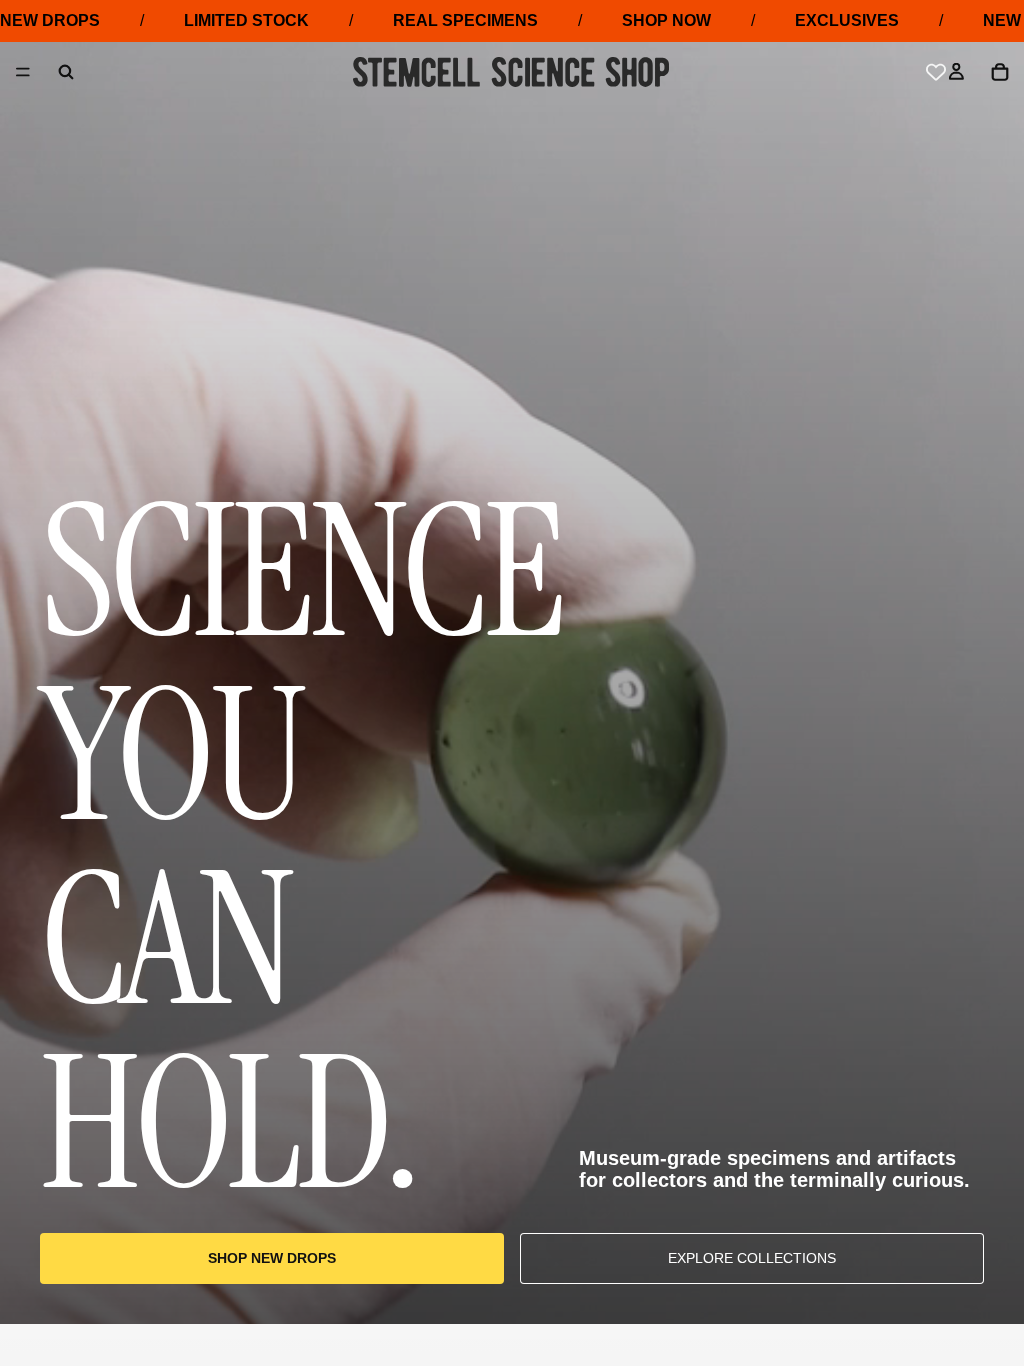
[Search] (66, 72)
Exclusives (847, 20)
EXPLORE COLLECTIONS (752, 1258)
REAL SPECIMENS (465, 20)
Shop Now (666, 20)
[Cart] (1000, 72)
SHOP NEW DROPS (272, 1258)
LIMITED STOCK (246, 20)
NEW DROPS (50, 20)
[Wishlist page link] (936, 72)
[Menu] (23, 73)
